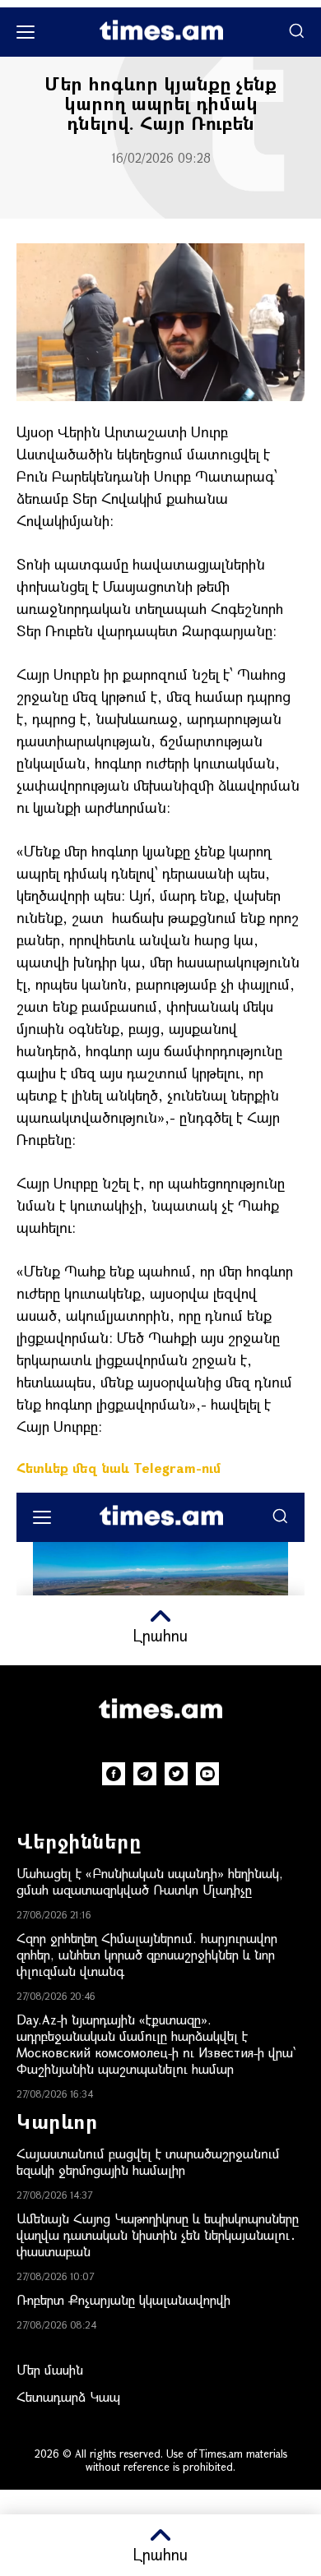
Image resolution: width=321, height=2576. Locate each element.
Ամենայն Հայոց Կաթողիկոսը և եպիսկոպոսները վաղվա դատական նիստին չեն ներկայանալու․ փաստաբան (158, 2234)
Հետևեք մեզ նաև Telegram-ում (119, 1468)
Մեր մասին (50, 2369)
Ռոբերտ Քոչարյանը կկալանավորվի (123, 2299)
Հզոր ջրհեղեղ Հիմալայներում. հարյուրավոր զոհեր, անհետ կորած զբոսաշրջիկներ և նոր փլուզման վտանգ (147, 1954)
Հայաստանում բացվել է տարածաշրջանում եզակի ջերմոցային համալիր (148, 2161)
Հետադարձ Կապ (68, 2396)
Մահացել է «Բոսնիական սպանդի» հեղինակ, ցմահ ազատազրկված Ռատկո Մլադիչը (150, 1881)
